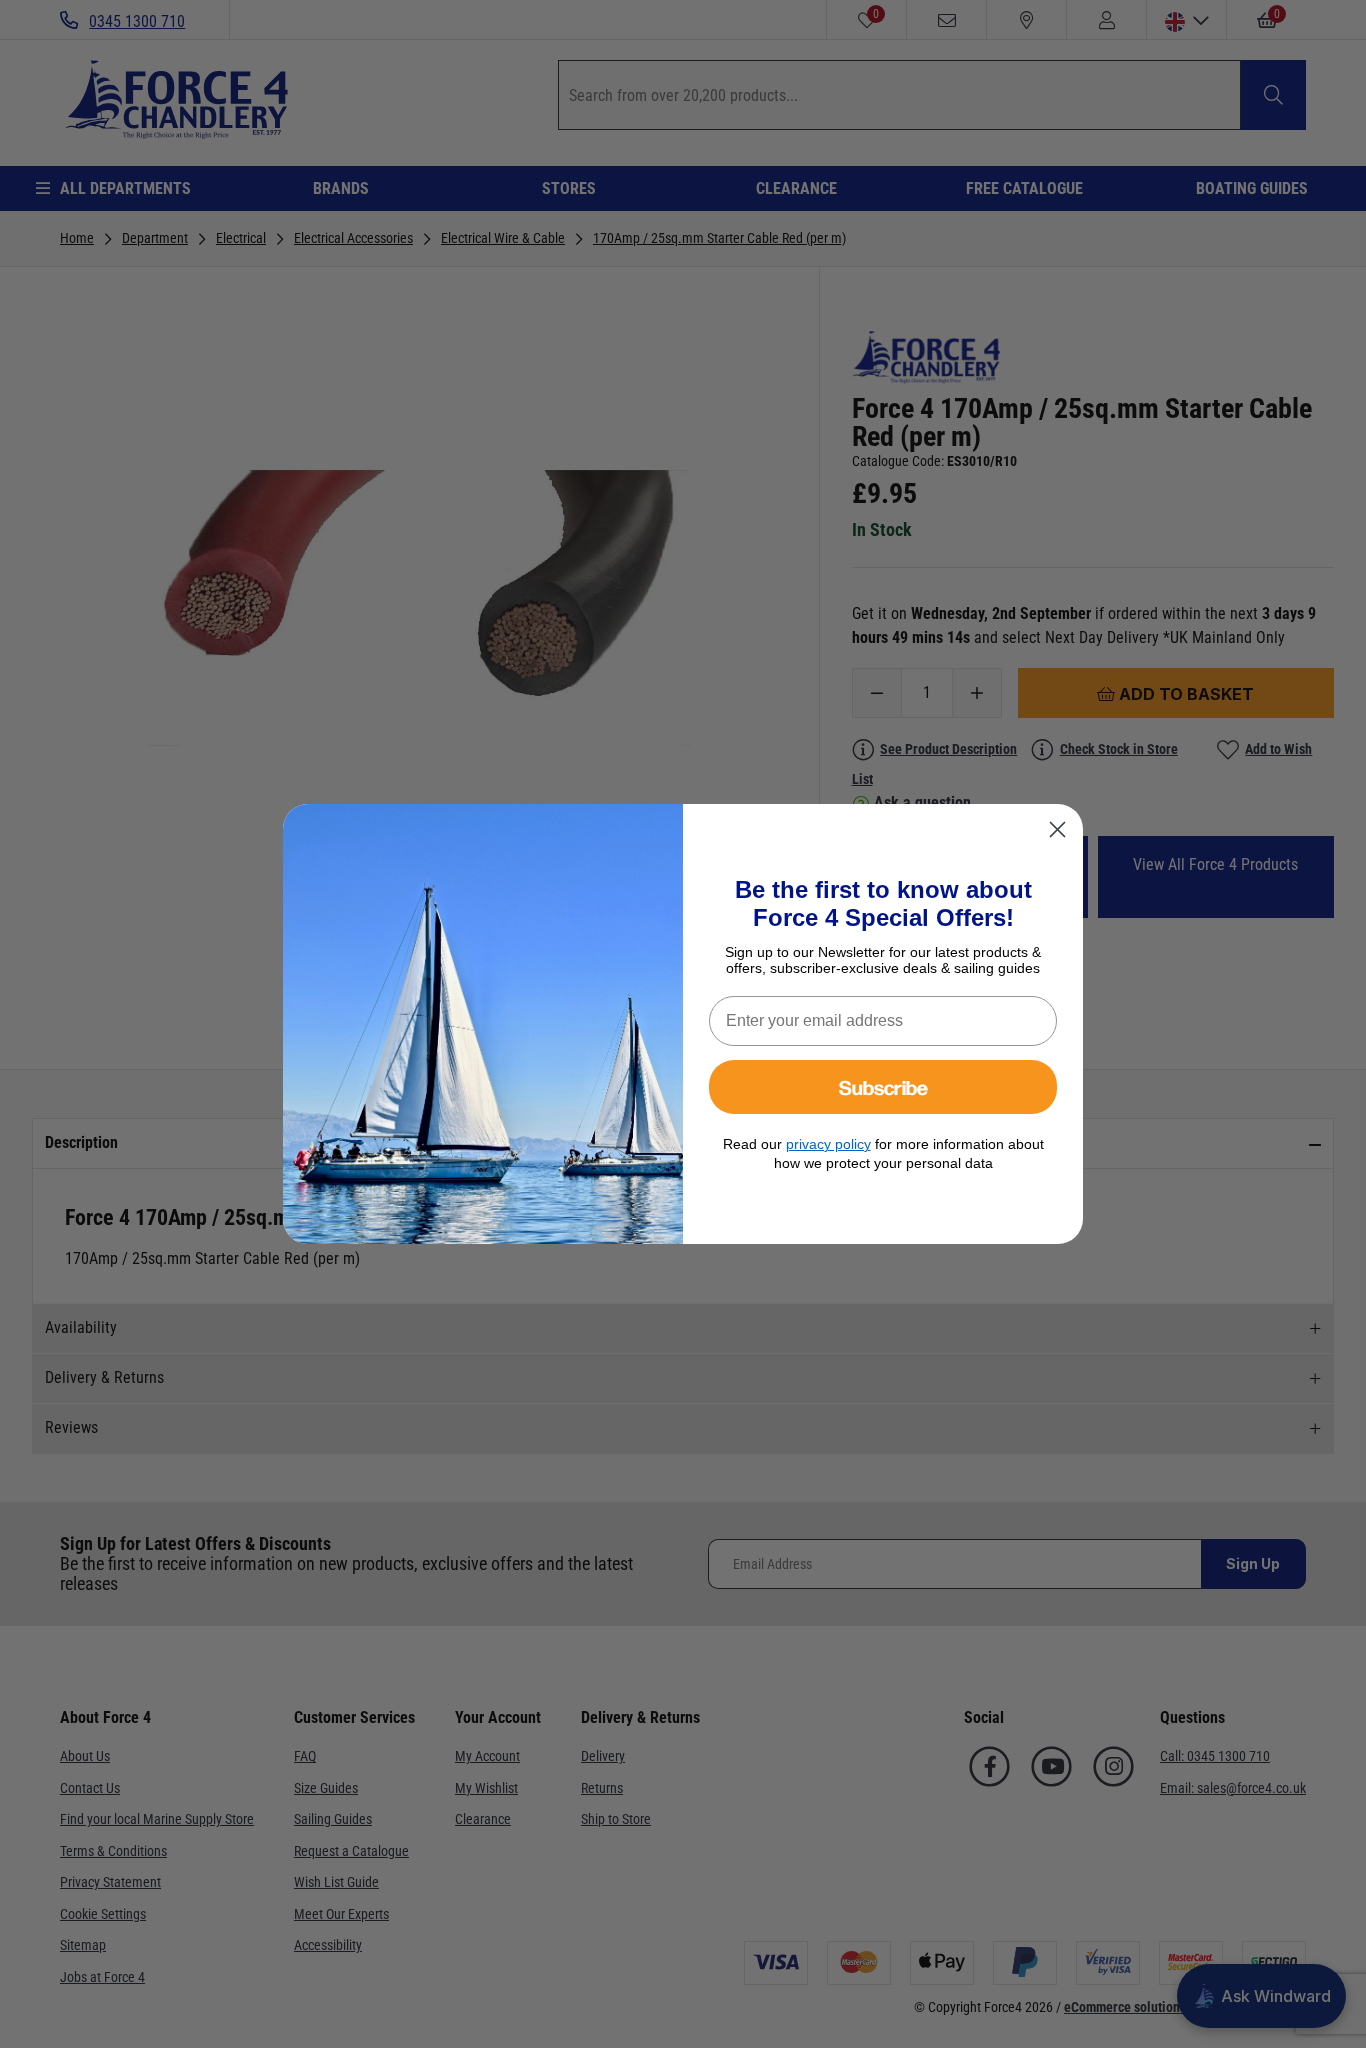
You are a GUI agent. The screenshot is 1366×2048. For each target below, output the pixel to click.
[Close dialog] (1057, 829)
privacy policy (828, 1144)
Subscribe (883, 1086)
